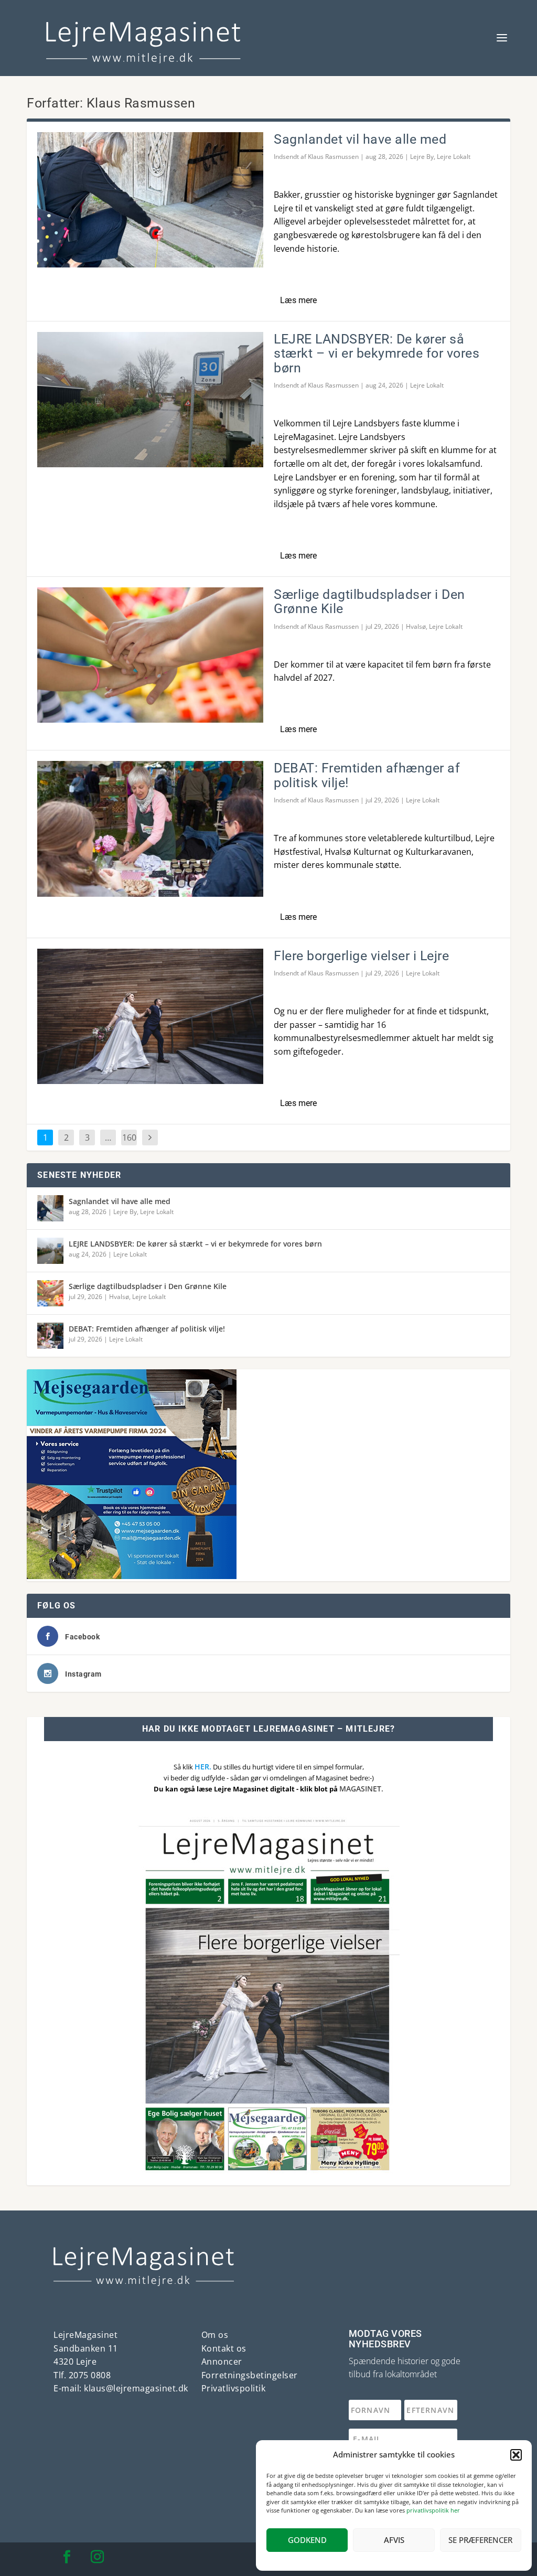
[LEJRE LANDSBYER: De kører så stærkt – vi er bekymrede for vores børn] (150, 400)
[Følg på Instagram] (97, 2557)
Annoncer (222, 2362)
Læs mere (298, 300)
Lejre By (422, 157)
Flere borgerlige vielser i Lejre (361, 956)
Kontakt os (224, 2348)
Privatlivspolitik (234, 2388)
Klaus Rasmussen (333, 157)
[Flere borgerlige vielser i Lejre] (150, 1016)
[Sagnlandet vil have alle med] (150, 200)
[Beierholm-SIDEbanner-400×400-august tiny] (132, 1576)
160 (129, 1137)
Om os (215, 2335)
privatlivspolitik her (433, 2510)
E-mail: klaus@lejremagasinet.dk (121, 2388)
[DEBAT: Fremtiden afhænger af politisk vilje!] (150, 829)
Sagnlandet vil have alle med (360, 139)
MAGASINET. (361, 1789)
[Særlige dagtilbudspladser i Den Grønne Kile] (150, 655)
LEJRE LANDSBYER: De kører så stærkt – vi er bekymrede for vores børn (377, 353)
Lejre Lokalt (454, 157)
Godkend (307, 2540)
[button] (516, 2455)
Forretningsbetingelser (250, 2375)
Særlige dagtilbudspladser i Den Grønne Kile (369, 602)
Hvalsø (416, 626)
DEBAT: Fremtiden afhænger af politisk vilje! (367, 775)
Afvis (394, 2540)
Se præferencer (480, 2540)
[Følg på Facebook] (67, 2557)
